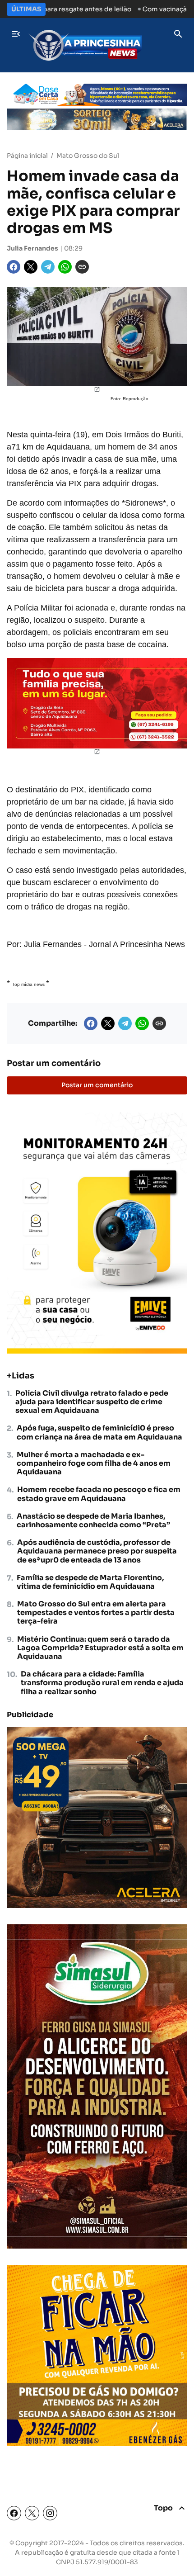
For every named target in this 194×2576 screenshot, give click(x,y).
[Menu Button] (16, 34)
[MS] (85, 34)
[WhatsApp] (65, 267)
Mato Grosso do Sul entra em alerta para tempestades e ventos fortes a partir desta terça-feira (96, 1613)
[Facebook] (14, 267)
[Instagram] (50, 2513)
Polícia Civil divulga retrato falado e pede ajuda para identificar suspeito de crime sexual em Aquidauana (92, 1402)
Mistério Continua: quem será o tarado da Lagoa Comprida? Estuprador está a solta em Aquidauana (100, 1648)
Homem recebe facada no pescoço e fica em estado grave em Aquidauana (99, 1494)
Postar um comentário (97, 1085)
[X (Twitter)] (32, 2513)
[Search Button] (178, 34)
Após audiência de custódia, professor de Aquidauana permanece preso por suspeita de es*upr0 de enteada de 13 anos (97, 1551)
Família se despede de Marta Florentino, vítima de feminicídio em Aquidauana (90, 1582)
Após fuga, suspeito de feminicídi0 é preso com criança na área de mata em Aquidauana (99, 1432)
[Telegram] (48, 267)
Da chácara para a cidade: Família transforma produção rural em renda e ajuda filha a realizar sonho (102, 1683)
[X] (31, 267)
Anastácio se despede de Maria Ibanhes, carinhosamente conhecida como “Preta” (93, 1520)
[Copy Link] (82, 267)
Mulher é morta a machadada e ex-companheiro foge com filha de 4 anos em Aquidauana (94, 1463)
